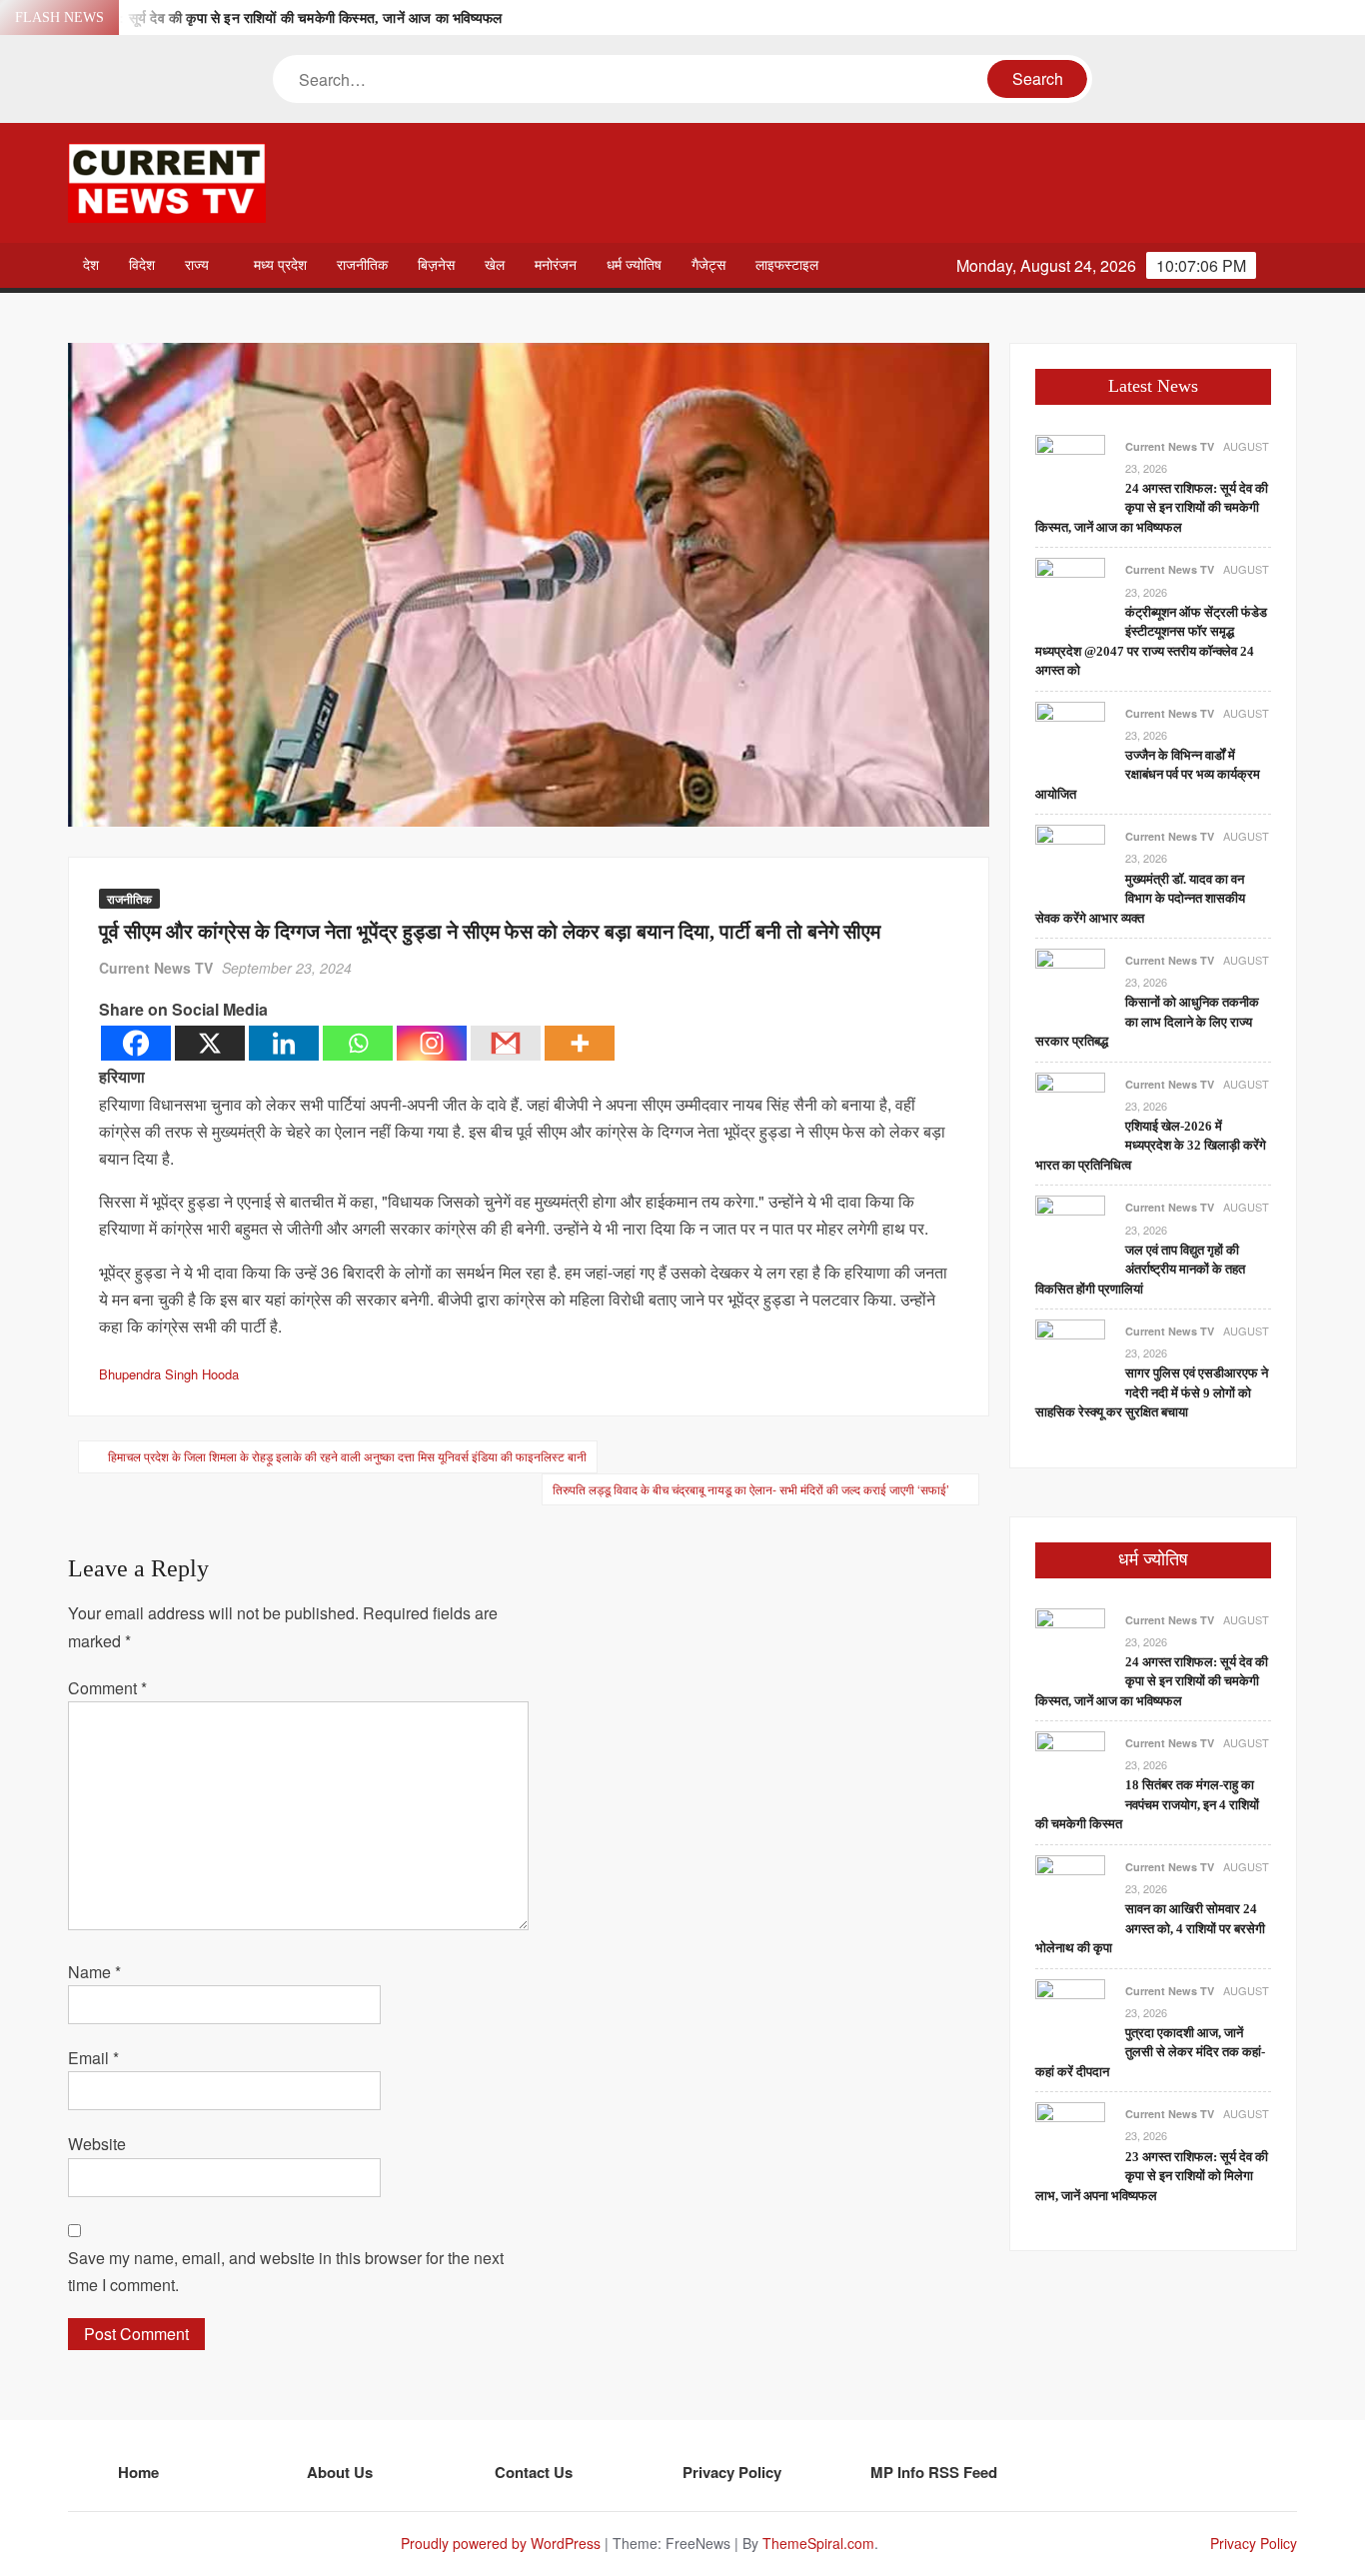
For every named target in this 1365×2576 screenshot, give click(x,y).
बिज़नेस (436, 265)
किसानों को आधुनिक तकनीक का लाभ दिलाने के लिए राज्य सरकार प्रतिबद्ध (1147, 1022)
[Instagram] (432, 1043)
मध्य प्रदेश (280, 265)
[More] (580, 1043)
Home (138, 2472)
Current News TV (156, 968)
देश (91, 265)
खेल (495, 265)
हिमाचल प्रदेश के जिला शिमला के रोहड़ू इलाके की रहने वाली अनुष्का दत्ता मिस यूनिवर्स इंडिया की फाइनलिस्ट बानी (347, 1456)
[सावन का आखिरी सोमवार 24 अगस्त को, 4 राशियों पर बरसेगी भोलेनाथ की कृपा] (1070, 1888)
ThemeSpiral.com (818, 2543)
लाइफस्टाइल (787, 265)
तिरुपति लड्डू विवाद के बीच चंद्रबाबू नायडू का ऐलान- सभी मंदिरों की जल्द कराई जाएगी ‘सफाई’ (751, 1489)
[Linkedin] (284, 1043)
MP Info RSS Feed (934, 2472)
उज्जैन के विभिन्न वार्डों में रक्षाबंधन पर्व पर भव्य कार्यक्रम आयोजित (1148, 775)
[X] (210, 1043)
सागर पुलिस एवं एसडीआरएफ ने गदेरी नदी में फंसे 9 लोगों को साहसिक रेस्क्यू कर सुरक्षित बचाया (1152, 1392)
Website (97, 2144)
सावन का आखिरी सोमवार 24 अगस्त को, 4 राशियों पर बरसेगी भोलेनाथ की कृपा (1150, 1928)
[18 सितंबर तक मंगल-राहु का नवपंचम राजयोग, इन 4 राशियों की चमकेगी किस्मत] (1070, 1764)
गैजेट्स (708, 265)
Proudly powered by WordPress (501, 2543)
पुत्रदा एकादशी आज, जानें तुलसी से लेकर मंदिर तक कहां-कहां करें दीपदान (1150, 2052)
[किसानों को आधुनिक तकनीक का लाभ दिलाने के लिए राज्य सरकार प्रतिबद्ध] (1070, 981)
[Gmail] (506, 1043)
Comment (107, 1688)
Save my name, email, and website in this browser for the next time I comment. (286, 2271)
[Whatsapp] (358, 1043)
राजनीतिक (362, 265)
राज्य (197, 265)
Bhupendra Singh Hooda (169, 1374)
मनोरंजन (556, 265)
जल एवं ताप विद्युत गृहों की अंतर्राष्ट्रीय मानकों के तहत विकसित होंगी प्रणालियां (1140, 1270)
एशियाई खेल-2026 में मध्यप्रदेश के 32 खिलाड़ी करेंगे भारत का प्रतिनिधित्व (1151, 1146)
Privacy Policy (732, 2472)
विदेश (142, 265)
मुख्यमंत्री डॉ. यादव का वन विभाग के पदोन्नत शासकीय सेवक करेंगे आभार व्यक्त (1140, 899)
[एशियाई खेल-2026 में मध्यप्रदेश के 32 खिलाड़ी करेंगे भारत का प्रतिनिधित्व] (1070, 1105)
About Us (340, 2472)
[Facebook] (136, 1043)
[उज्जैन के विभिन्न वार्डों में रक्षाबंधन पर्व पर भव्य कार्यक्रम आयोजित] (1070, 734)
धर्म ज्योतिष (634, 265)
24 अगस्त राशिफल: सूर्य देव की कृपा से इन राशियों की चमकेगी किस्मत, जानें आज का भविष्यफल (262, 18)
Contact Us (534, 2472)
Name (94, 1972)
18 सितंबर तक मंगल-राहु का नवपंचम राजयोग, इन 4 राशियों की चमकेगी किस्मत (1147, 1804)
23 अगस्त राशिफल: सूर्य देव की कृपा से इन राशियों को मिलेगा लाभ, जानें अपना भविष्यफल (1152, 2176)
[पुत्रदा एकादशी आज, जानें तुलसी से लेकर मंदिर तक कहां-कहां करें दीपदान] (1070, 2012)
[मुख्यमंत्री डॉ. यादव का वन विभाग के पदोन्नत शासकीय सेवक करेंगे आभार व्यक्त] (1070, 858)
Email (93, 2058)
